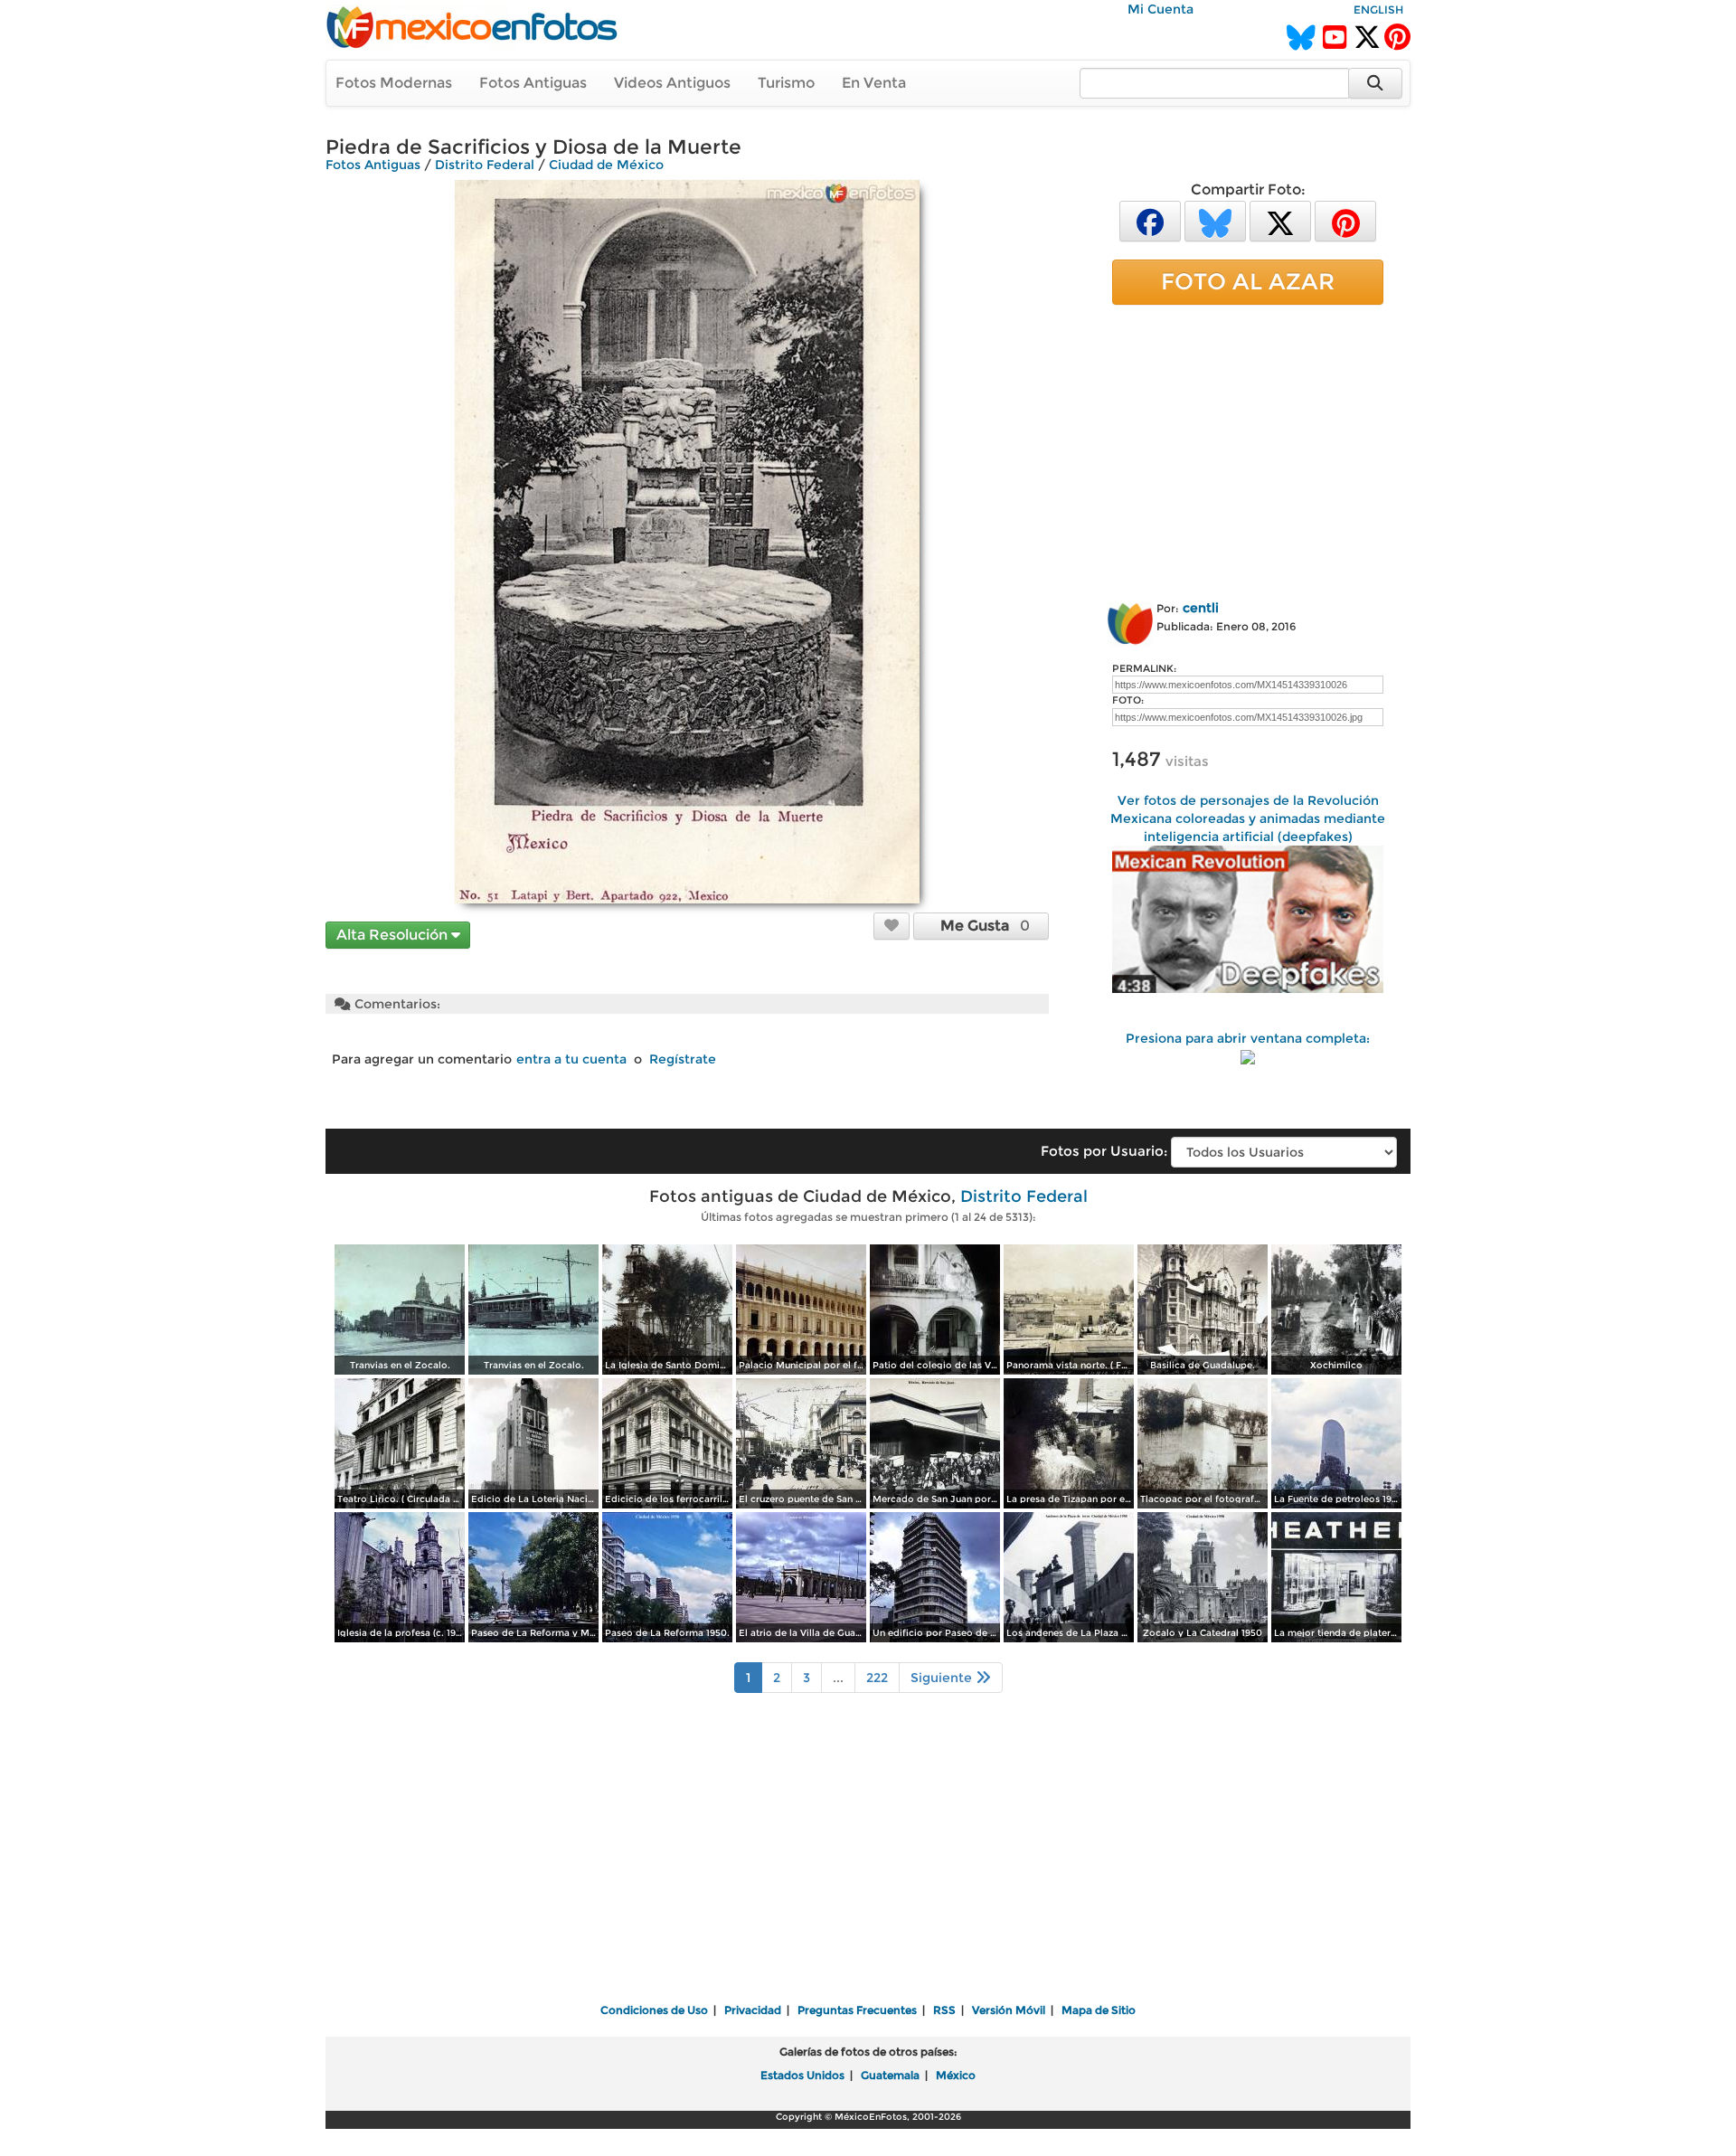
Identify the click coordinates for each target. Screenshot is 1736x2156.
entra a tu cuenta (571, 1059)
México (956, 2075)
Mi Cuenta (1160, 9)
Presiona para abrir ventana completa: (1248, 1038)
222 (877, 1678)
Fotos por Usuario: (1104, 1151)
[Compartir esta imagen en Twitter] (1280, 220)
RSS (944, 2010)
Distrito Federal (485, 165)
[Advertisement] (1248, 449)
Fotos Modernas (394, 83)
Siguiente (943, 1678)
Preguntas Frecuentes (857, 2010)
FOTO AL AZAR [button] (1248, 281)
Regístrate (683, 1059)
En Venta (874, 83)
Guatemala (890, 2075)
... (838, 1678)
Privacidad (753, 2010)
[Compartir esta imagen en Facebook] (1150, 220)
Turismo (786, 83)
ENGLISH (1378, 9)
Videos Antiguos (672, 83)
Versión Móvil (1009, 2010)
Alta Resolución (394, 935)
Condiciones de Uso (654, 2010)
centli (1201, 608)
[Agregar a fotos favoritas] (892, 925)
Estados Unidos (802, 2075)
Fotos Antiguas (533, 83)
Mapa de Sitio (1099, 2010)
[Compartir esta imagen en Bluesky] (1215, 220)
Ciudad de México (606, 165)
